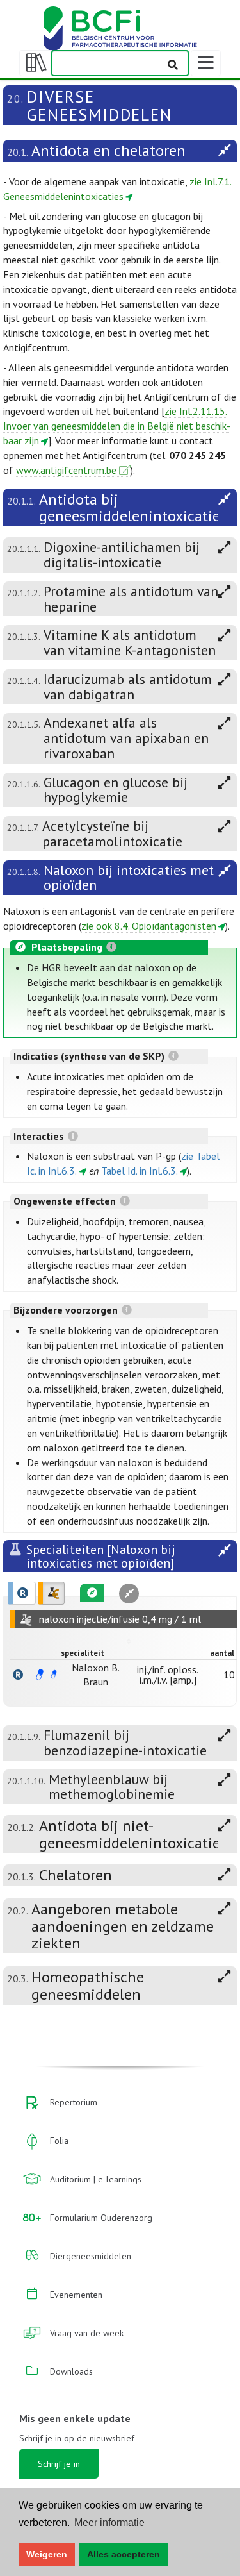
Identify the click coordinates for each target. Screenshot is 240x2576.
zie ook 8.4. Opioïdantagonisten (149, 926)
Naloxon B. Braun (96, 1675)
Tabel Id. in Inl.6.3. (140, 1171)
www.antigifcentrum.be (66, 470)
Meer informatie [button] (109, 2522)
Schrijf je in (59, 2464)
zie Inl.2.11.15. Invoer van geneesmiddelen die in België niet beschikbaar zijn (117, 426)
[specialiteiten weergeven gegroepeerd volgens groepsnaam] (51, 1593)
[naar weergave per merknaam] (18, 1675)
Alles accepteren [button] (124, 2554)
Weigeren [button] (47, 2554)
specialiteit (83, 1653)
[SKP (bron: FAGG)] (40, 1675)
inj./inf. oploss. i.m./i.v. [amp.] (168, 1675)
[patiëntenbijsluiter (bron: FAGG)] (54, 1675)
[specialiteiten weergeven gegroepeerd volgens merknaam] (22, 1593)
